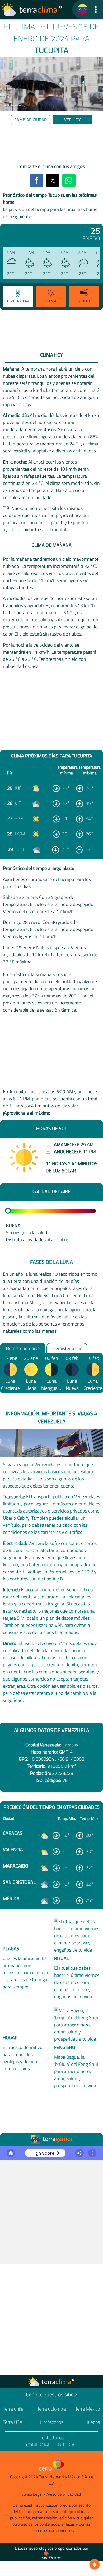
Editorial (66, 2445)
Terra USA (13, 2422)
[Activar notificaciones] (95, 2564)
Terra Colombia (52, 2409)
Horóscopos (52, 2422)
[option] (17, 297)
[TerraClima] (82, 9)
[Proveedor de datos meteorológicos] (51, 2555)
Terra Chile (13, 2409)
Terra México (88, 2409)
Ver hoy (72, 120)
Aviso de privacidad (64, 2494)
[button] (96, 9)
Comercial (38, 2445)
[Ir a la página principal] (32, 9)
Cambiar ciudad (31, 120)
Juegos (93, 2422)
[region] (51, 145)
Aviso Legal (32, 2494)
